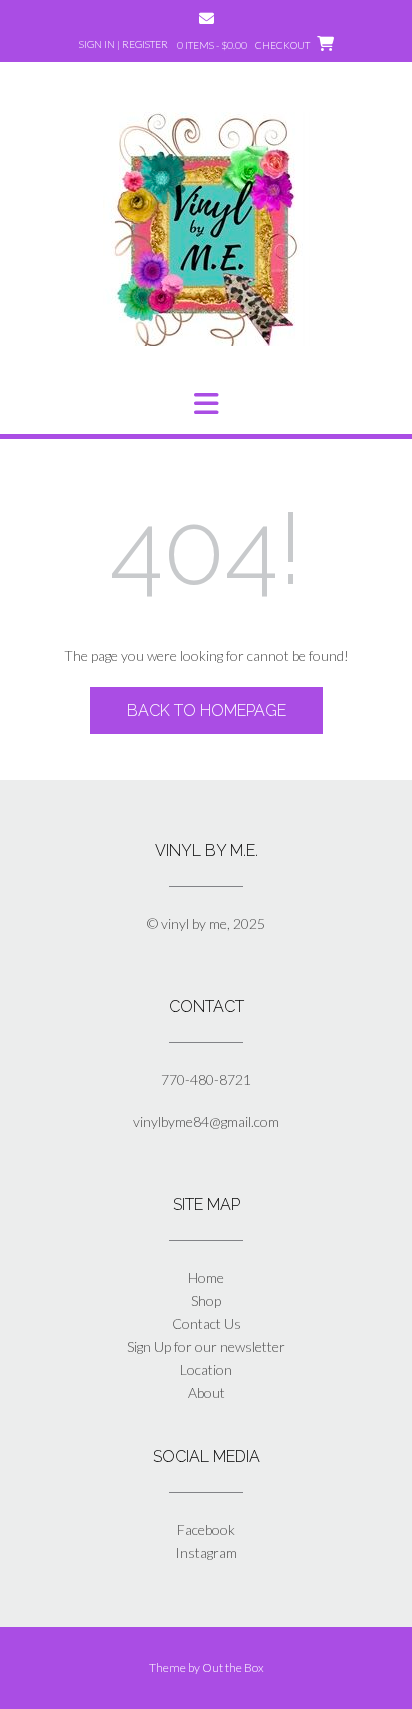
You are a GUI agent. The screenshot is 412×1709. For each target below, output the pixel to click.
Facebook (206, 1529)
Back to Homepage (206, 710)
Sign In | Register (123, 44)
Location (206, 1369)
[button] (206, 404)
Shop (206, 1300)
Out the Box (233, 1667)
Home (206, 1277)
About (206, 1392)
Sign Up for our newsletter (206, 1346)
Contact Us (206, 1323)
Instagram (206, 1552)
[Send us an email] (206, 18)
